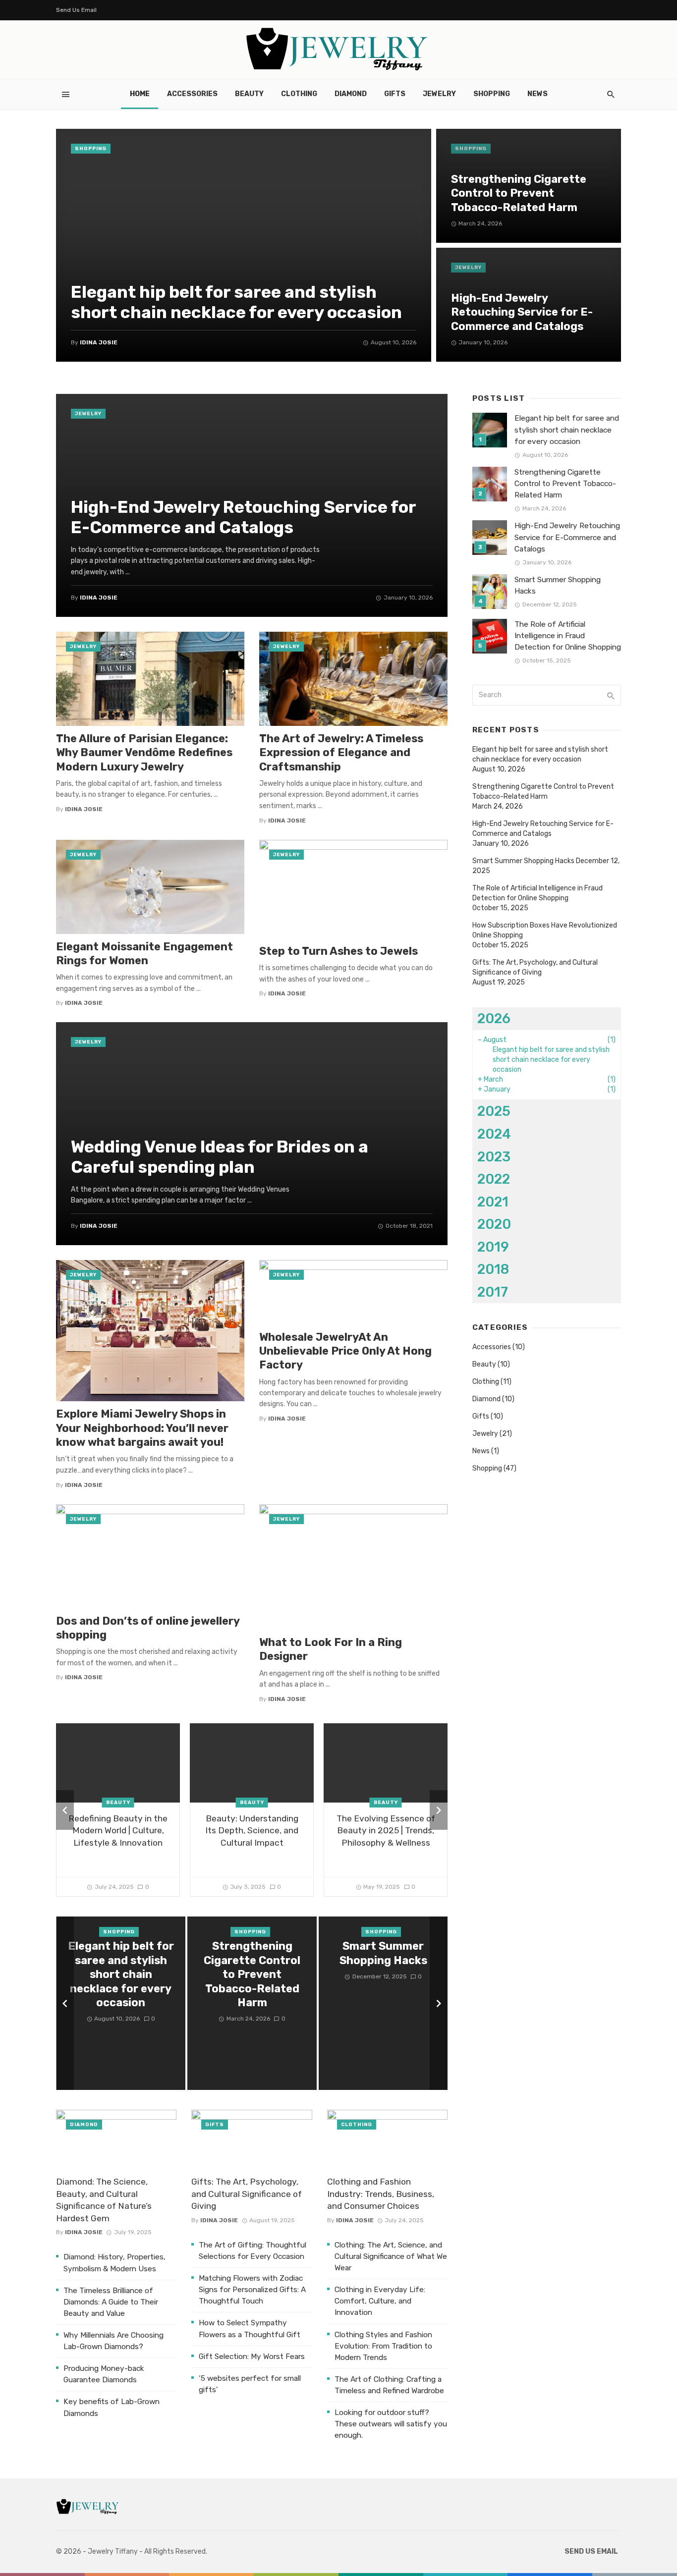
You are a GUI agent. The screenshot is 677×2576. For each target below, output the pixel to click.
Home (140, 94)
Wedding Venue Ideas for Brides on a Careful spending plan (220, 1157)
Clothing (299, 94)
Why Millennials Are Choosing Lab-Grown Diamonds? (113, 2341)
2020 (494, 1224)
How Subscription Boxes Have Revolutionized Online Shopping (545, 930)
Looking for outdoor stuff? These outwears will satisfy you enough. (391, 2424)
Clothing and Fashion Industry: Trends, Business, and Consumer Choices (381, 2194)
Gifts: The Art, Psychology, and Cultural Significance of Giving (247, 2194)
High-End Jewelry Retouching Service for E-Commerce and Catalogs (522, 312)
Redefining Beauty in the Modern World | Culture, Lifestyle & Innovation (118, 1831)
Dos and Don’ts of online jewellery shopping (148, 1628)
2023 (494, 1157)
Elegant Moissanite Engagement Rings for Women (144, 954)
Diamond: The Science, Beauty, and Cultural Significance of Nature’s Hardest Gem (104, 2200)
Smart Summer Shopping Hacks (383, 1953)
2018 (493, 1269)
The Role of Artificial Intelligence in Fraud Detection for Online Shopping (568, 636)
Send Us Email (76, 10)
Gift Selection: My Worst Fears (252, 2357)
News (537, 94)
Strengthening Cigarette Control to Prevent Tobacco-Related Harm (519, 193)
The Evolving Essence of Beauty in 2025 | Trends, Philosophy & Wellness (386, 1831)
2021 (493, 1202)
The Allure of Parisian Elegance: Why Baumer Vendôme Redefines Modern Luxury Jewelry (144, 753)
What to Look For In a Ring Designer (331, 1649)
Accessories (192, 94)
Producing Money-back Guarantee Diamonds (104, 2374)
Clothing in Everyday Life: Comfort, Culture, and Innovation (380, 2301)
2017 (493, 1292)
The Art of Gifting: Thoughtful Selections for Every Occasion (253, 2251)
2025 (494, 1111)
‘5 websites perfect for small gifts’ (250, 2384)
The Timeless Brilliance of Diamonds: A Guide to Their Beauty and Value (111, 2302)
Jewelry (439, 94)
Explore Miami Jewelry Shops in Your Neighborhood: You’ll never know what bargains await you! (142, 1428)
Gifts (395, 94)
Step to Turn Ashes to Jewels (338, 951)
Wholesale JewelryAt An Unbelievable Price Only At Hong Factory (345, 1351)
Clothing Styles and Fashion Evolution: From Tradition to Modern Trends (383, 2346)
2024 (494, 1134)
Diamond (351, 94)
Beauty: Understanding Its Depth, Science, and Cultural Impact (252, 1831)
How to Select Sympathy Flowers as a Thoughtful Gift (250, 2329)
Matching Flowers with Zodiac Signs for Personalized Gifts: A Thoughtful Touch (252, 2290)
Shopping (492, 94)
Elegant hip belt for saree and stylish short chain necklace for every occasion (236, 302)
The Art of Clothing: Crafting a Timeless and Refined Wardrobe (389, 2385)
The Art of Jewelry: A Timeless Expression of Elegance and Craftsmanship (341, 753)
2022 (494, 1179)
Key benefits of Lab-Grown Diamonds (112, 2407)
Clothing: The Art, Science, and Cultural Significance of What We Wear (391, 2256)
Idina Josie (99, 342)
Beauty (249, 94)
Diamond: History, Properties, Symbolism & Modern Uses (114, 2263)
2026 (494, 1018)
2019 (493, 1247)
